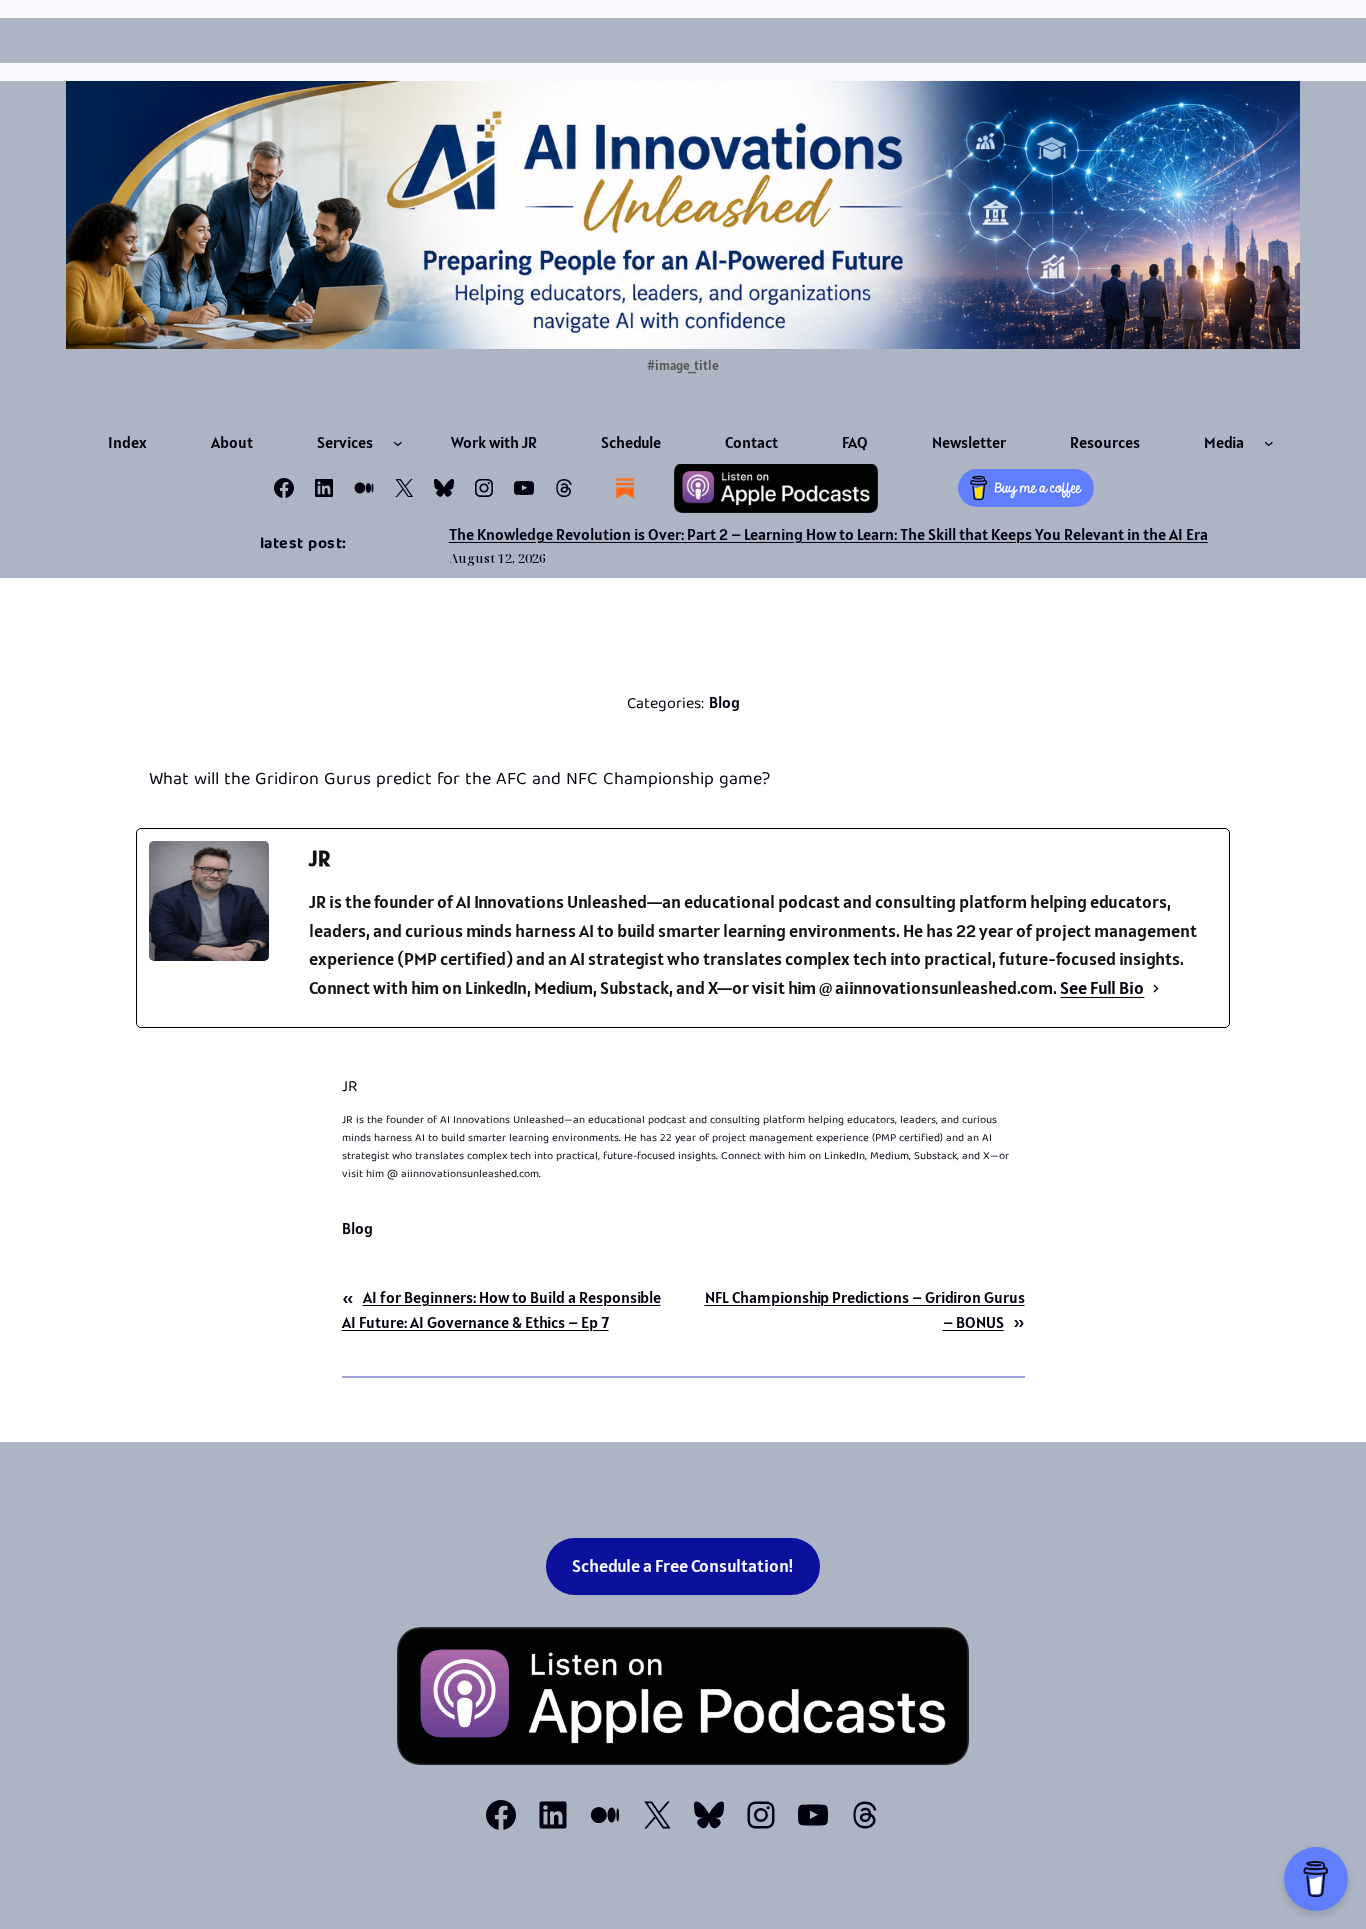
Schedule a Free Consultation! (683, 1565)
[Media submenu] (1269, 443)
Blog (724, 702)
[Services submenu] (398, 443)
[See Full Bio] (1156, 988)
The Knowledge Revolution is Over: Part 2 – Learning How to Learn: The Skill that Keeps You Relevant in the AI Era (828, 534)
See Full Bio (1102, 987)
